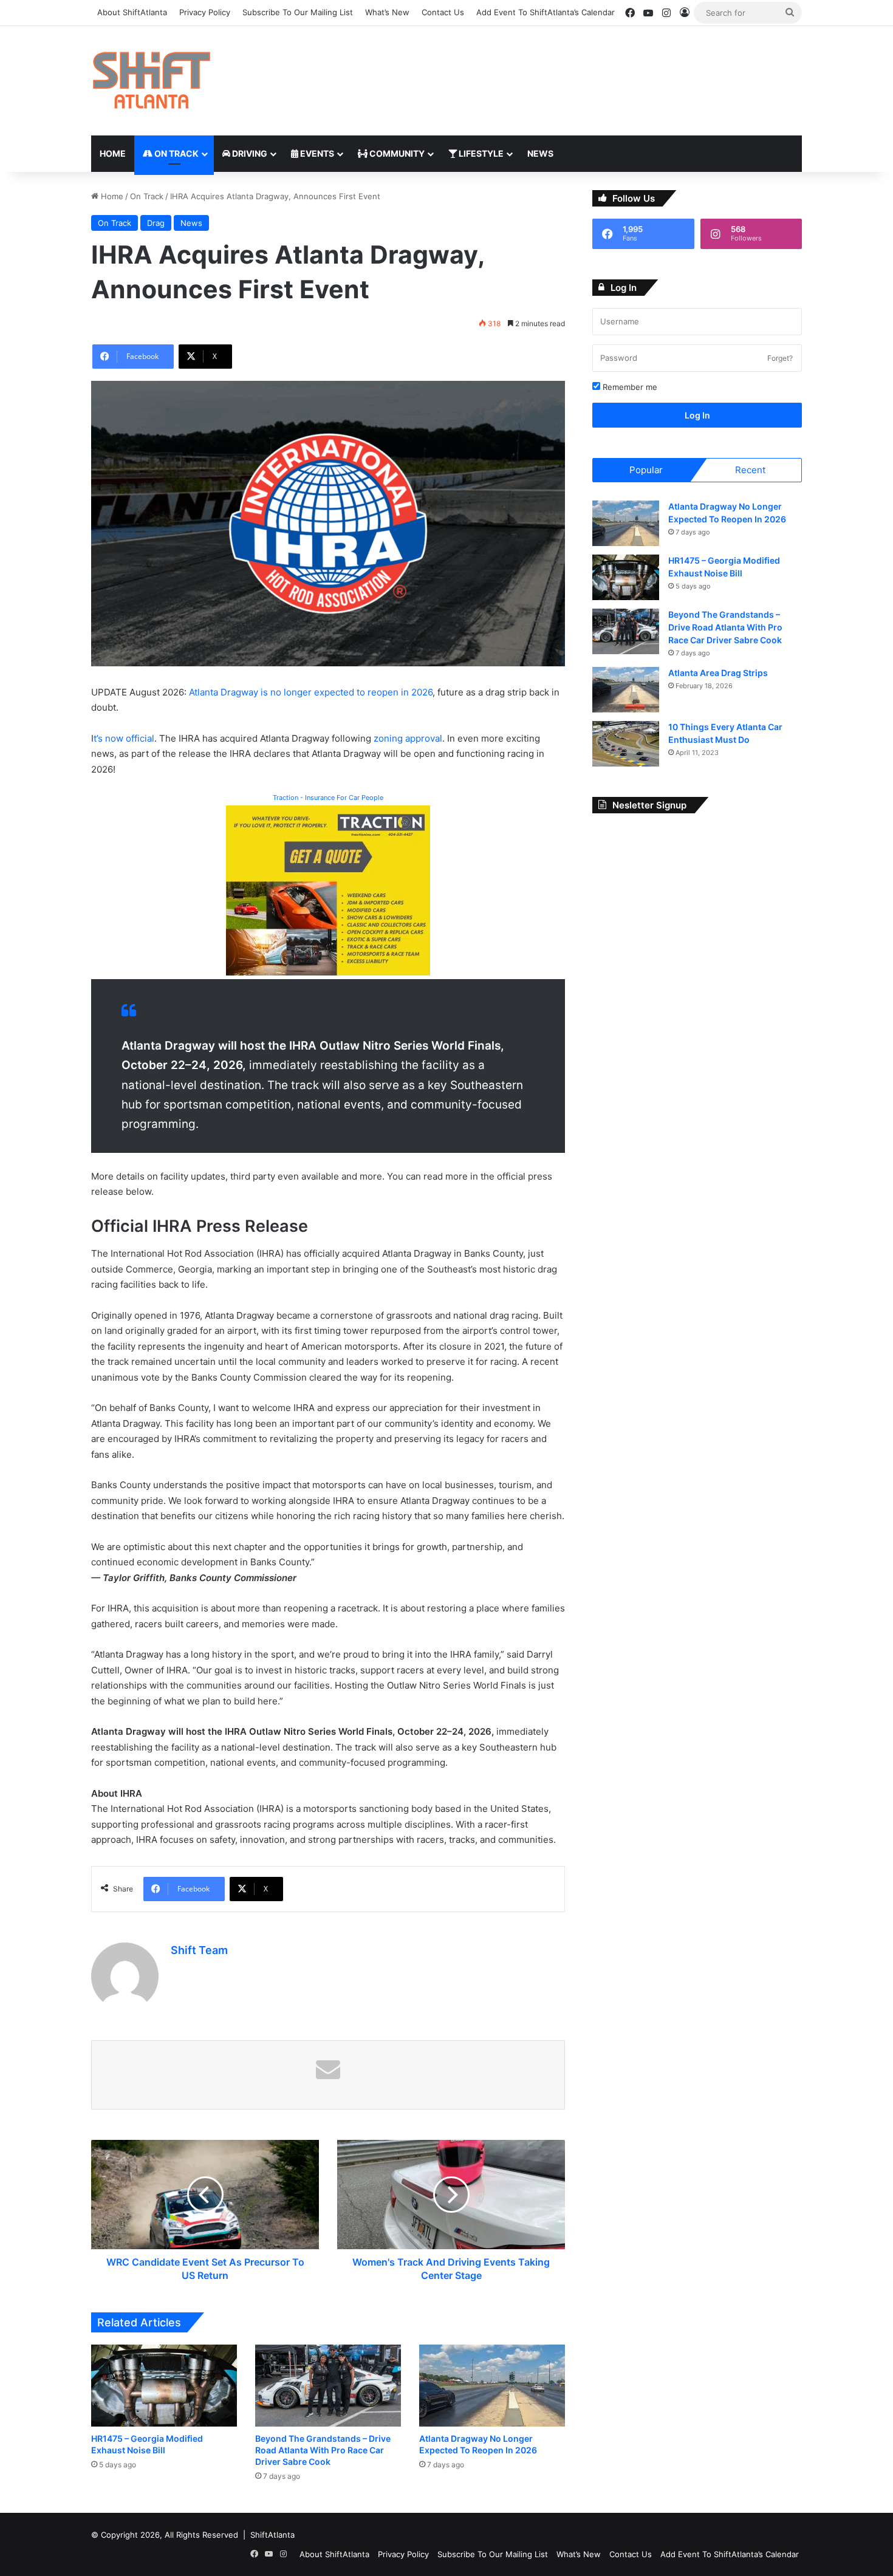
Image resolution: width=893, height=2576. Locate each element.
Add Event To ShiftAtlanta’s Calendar (546, 12)
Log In (697, 415)
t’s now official (124, 738)
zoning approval (408, 738)
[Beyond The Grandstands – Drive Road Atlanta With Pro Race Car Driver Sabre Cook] (328, 2386)
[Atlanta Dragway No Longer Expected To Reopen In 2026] (492, 2386)
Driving (249, 153)
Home (113, 153)
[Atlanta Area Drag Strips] (626, 690)
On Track (176, 153)
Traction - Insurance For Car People (328, 798)
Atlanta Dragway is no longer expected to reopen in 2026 (311, 692)
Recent (750, 470)
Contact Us (443, 12)
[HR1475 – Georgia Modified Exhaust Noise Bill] (164, 2386)
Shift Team (199, 1950)
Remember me (629, 387)
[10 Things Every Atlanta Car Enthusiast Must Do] (626, 744)
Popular (646, 470)
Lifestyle (480, 153)
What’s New (387, 12)
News (540, 153)
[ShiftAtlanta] (151, 81)
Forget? (780, 358)
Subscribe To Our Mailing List (298, 12)
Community (396, 153)
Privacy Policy (205, 12)
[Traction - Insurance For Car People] (328, 890)
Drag (156, 223)
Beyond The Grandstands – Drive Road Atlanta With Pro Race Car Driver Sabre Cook (323, 2450)
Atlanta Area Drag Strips (718, 673)
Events (316, 153)
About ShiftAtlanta (132, 12)
